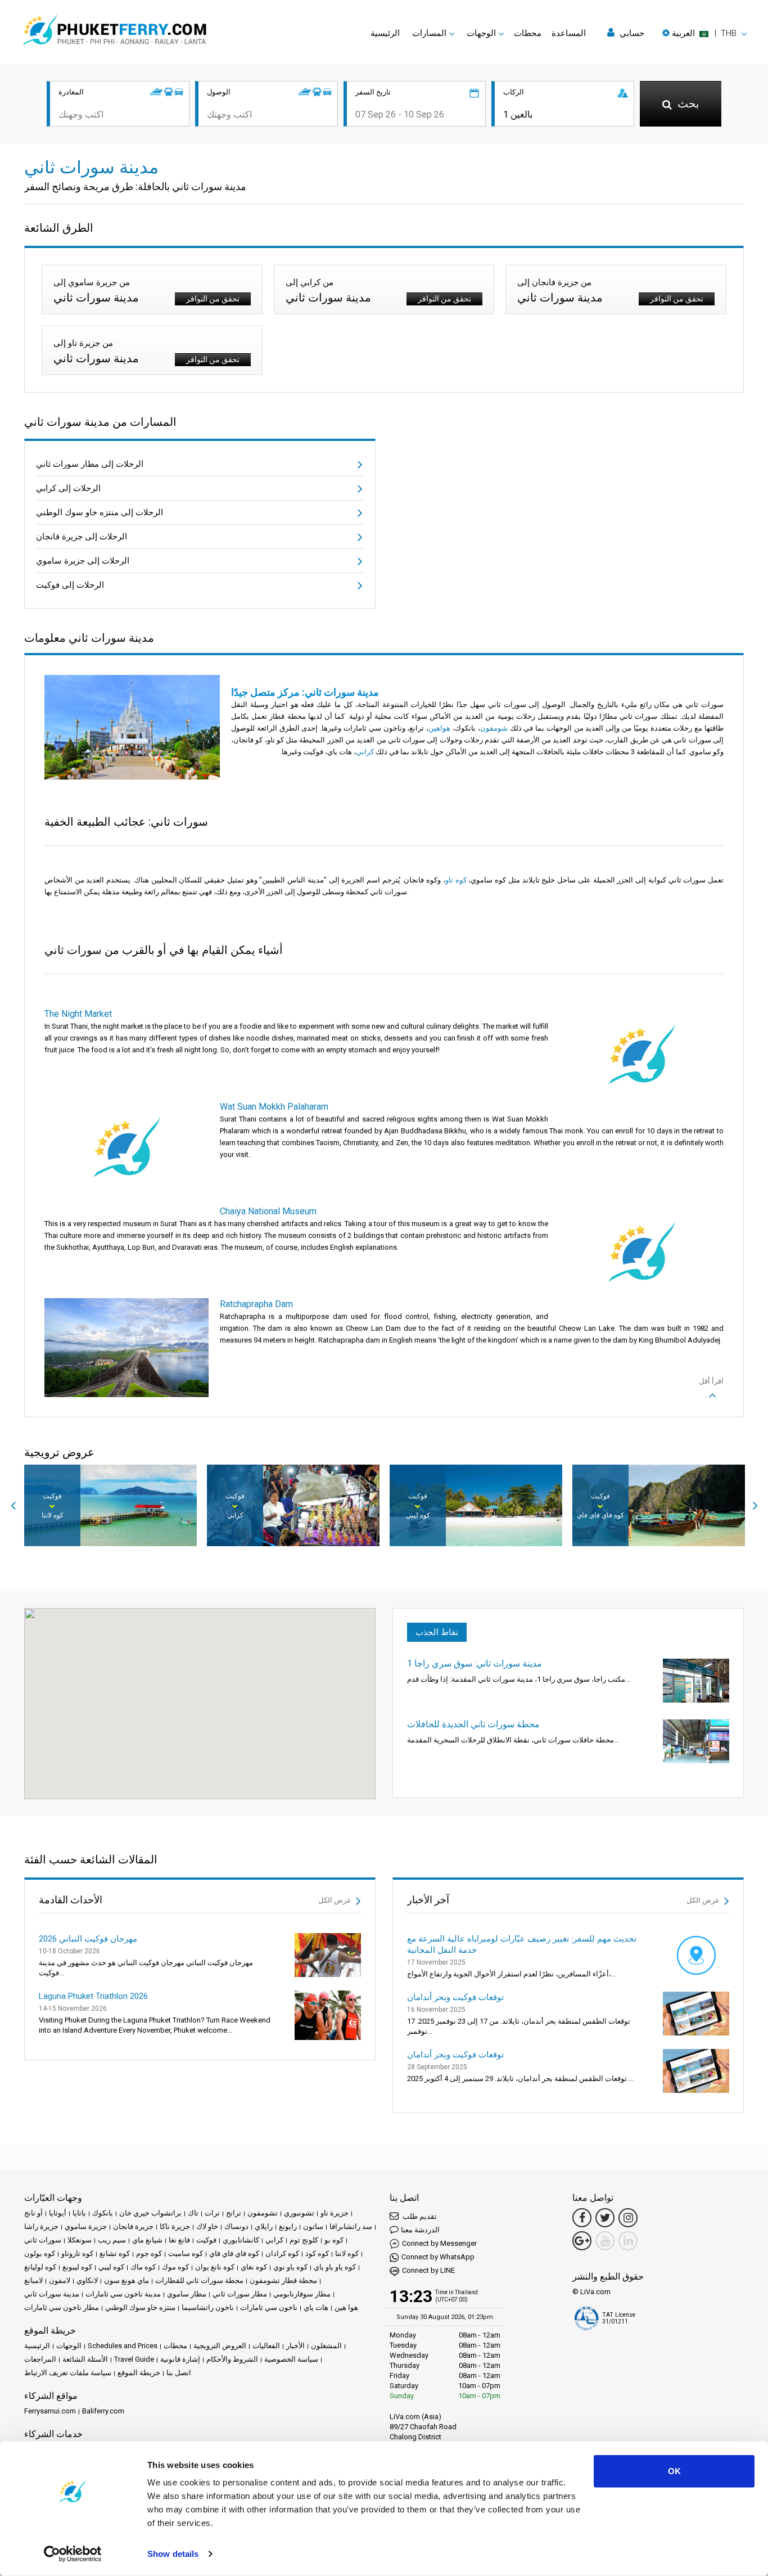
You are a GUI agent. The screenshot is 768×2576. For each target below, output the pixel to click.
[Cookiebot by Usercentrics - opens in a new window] (73, 2554)
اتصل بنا (179, 2373)
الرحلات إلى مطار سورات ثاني (90, 464)
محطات (528, 33)
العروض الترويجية (220, 2346)
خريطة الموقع (139, 2373)
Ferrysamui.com (50, 2411)
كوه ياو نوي (290, 2267)
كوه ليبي (111, 2267)
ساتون (313, 2226)
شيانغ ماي (147, 2240)
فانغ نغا (179, 2240)
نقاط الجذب (437, 1632)
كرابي (274, 2240)
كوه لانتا (347, 2253)
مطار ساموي (187, 2294)
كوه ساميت (186, 2253)
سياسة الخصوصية (291, 2359)
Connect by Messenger (439, 2243)
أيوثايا (58, 2213)
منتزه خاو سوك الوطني (140, 2307)
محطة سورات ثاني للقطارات (199, 2280)
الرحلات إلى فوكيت (70, 585)
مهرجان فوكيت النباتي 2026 (88, 1939)
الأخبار (295, 2346)
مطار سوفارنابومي (302, 2294)
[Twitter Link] (605, 2218)
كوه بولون (40, 2253)
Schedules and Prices (123, 2346)
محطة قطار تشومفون (283, 2280)
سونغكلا (80, 2240)
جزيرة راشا (41, 2226)
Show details (173, 2554)
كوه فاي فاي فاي (234, 2253)
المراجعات (40, 2359)
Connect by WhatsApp (438, 2257)
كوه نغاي (254, 2267)
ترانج (234, 2213)
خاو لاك (207, 2226)
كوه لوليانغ (40, 2267)
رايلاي (264, 2226)
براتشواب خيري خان (150, 2213)
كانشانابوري (241, 2240)
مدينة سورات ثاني (52, 2294)
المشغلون (326, 2346)
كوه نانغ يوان (215, 2267)
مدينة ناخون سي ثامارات (123, 2294)
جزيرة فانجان (133, 2226)
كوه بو (334, 2240)
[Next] (755, 1506)
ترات (212, 2213)
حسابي (631, 33)
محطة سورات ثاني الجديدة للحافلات (473, 1724)
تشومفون (263, 2213)
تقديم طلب (419, 2216)
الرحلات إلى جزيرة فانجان (82, 537)
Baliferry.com (103, 2411)
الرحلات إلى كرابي (68, 488)
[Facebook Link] (582, 2218)
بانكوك (103, 2213)
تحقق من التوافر (213, 299)
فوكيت (206, 2240)
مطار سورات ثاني (240, 2294)
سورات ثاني (43, 2240)
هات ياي (316, 2307)
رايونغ (288, 2226)
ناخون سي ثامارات (269, 2307)
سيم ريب (112, 2240)
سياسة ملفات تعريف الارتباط (68, 2373)
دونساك (236, 2226)
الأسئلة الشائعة (85, 2359)
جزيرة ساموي (86, 2226)
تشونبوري (299, 2213)
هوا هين (346, 2307)
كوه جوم (149, 2253)
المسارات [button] (429, 33)
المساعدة (569, 33)
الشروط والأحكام (232, 2359)
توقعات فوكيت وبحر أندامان (455, 1997)
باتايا (79, 2213)
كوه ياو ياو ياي (335, 2267)
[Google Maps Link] (582, 2241)
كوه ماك (143, 2267)
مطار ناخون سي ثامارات (62, 2307)
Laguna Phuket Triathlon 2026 (93, 1996)
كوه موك (175, 2267)
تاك (193, 2213)
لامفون (60, 2280)
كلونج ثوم (304, 2240)
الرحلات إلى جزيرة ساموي (83, 561)
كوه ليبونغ (77, 2267)
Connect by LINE (428, 2270)
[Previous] (13, 1506)
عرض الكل (336, 1900)
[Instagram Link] (628, 2218)
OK (674, 2471)
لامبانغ (33, 2280)
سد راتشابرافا (351, 2226)
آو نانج (33, 2213)
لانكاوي (87, 2280)
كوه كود (317, 2253)
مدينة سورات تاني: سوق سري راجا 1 (475, 1663)
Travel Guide (134, 2359)
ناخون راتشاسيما (208, 2307)
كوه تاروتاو (77, 2253)
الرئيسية (385, 33)
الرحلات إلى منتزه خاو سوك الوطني (100, 512)
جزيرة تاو (335, 2213)
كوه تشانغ (115, 2253)
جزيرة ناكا (175, 2226)
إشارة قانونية (180, 2359)
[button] (704, 33)
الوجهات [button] (481, 33)
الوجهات (69, 2346)
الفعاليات (266, 2346)
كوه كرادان (282, 2253)
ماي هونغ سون (127, 2280)
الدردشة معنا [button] (420, 2230)
